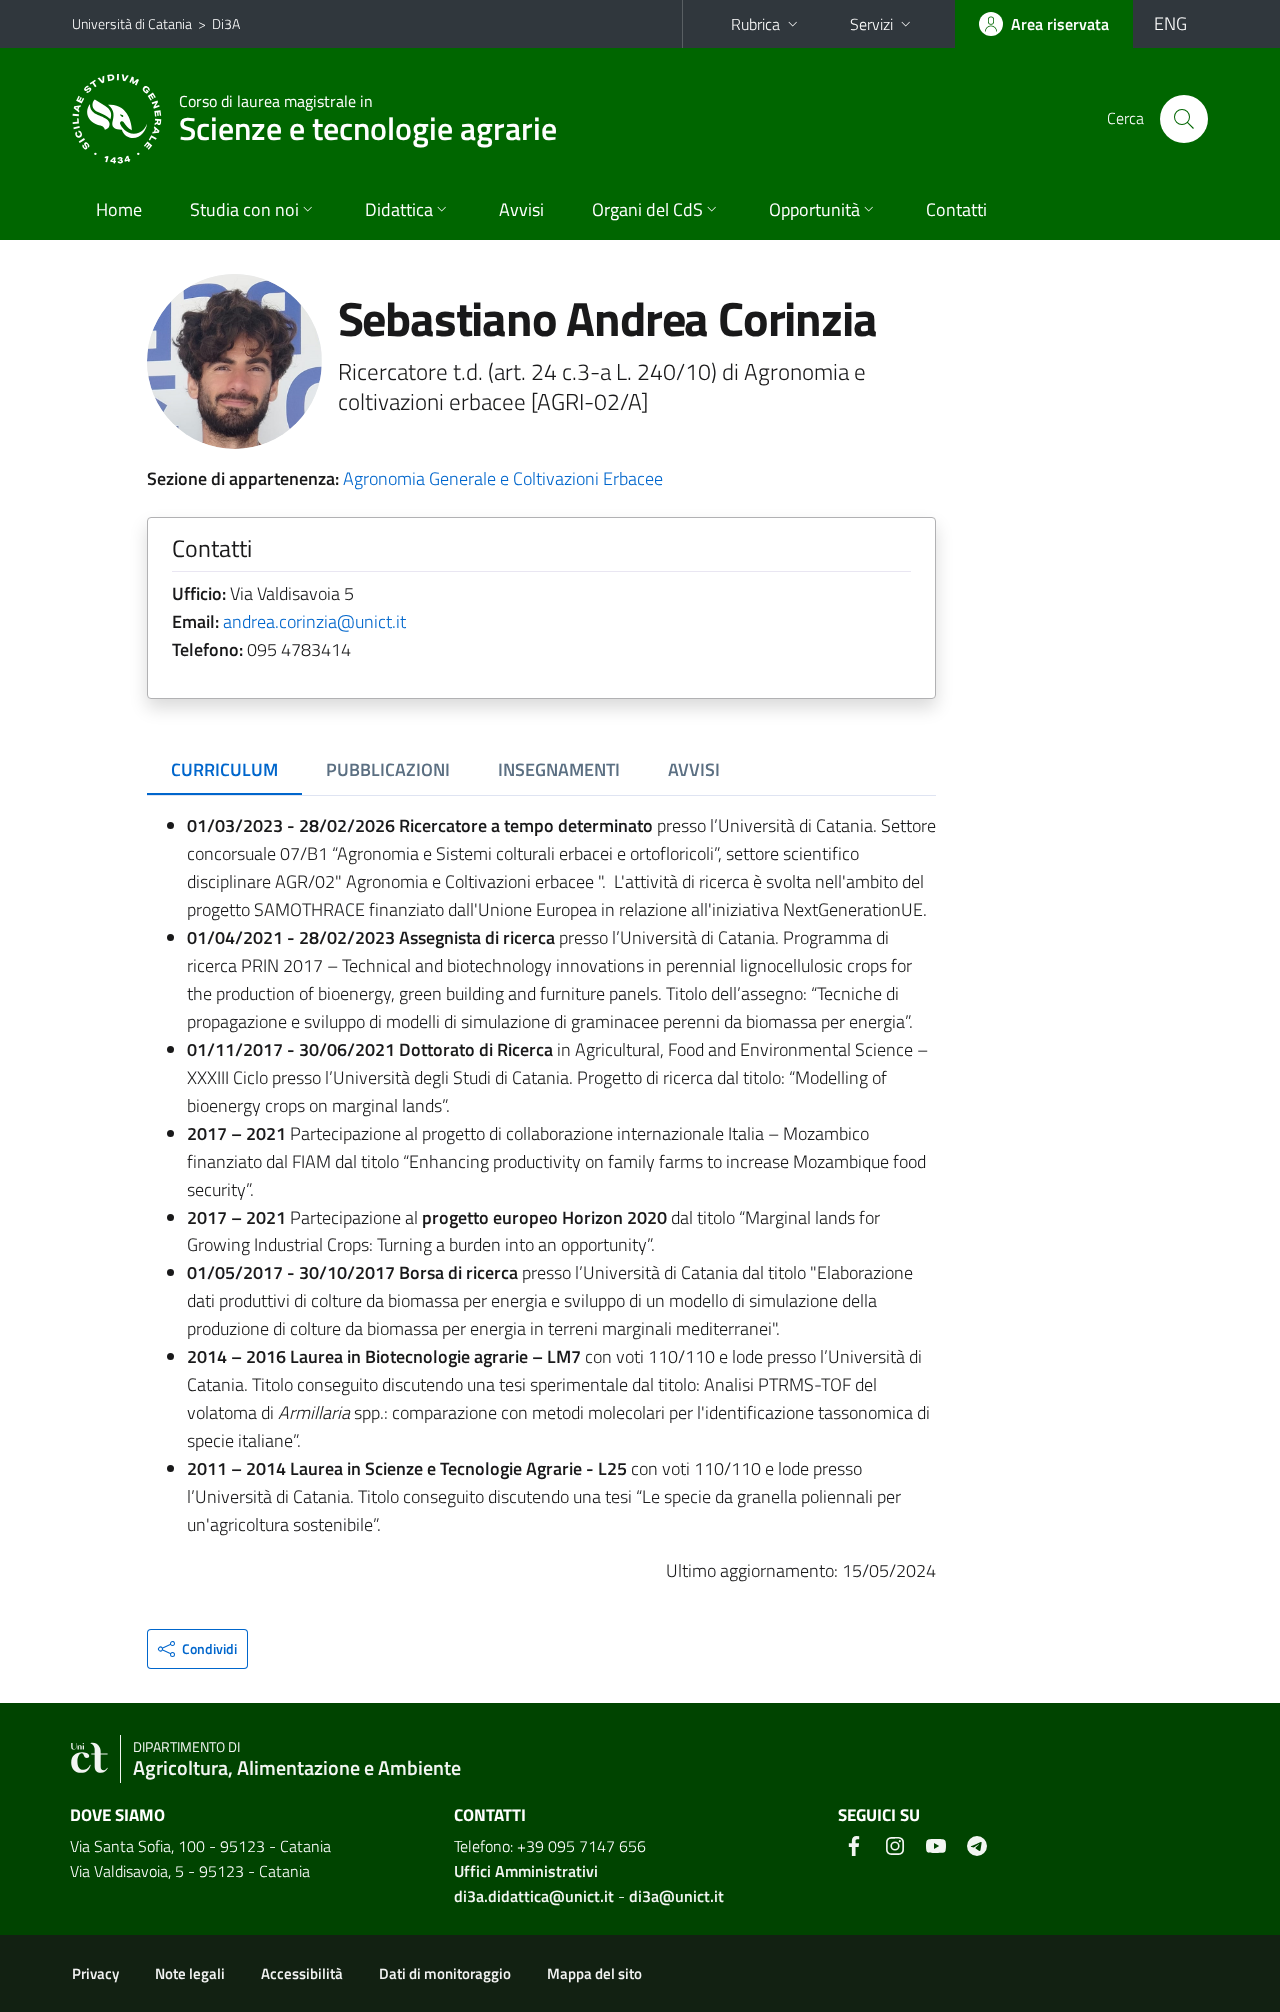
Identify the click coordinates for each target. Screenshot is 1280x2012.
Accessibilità (302, 1973)
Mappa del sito (594, 1973)
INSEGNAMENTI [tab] (559, 769)
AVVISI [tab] (694, 769)
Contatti (956, 209)
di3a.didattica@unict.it (534, 1896)
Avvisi (521, 209)
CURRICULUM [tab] (224, 769)
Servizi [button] (871, 24)
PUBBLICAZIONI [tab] (388, 769)
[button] (197, 1649)
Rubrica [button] (755, 24)
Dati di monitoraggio (445, 1973)
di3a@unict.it (676, 1896)
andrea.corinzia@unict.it (314, 621)
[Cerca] (1184, 119)
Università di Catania (132, 23)
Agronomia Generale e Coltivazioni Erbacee (503, 478)
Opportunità (814, 209)
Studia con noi (244, 209)
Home (119, 209)
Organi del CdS (647, 209)
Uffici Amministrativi (526, 1871)
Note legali (190, 1973)
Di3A (226, 23)
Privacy (95, 1973)
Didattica (399, 209)
